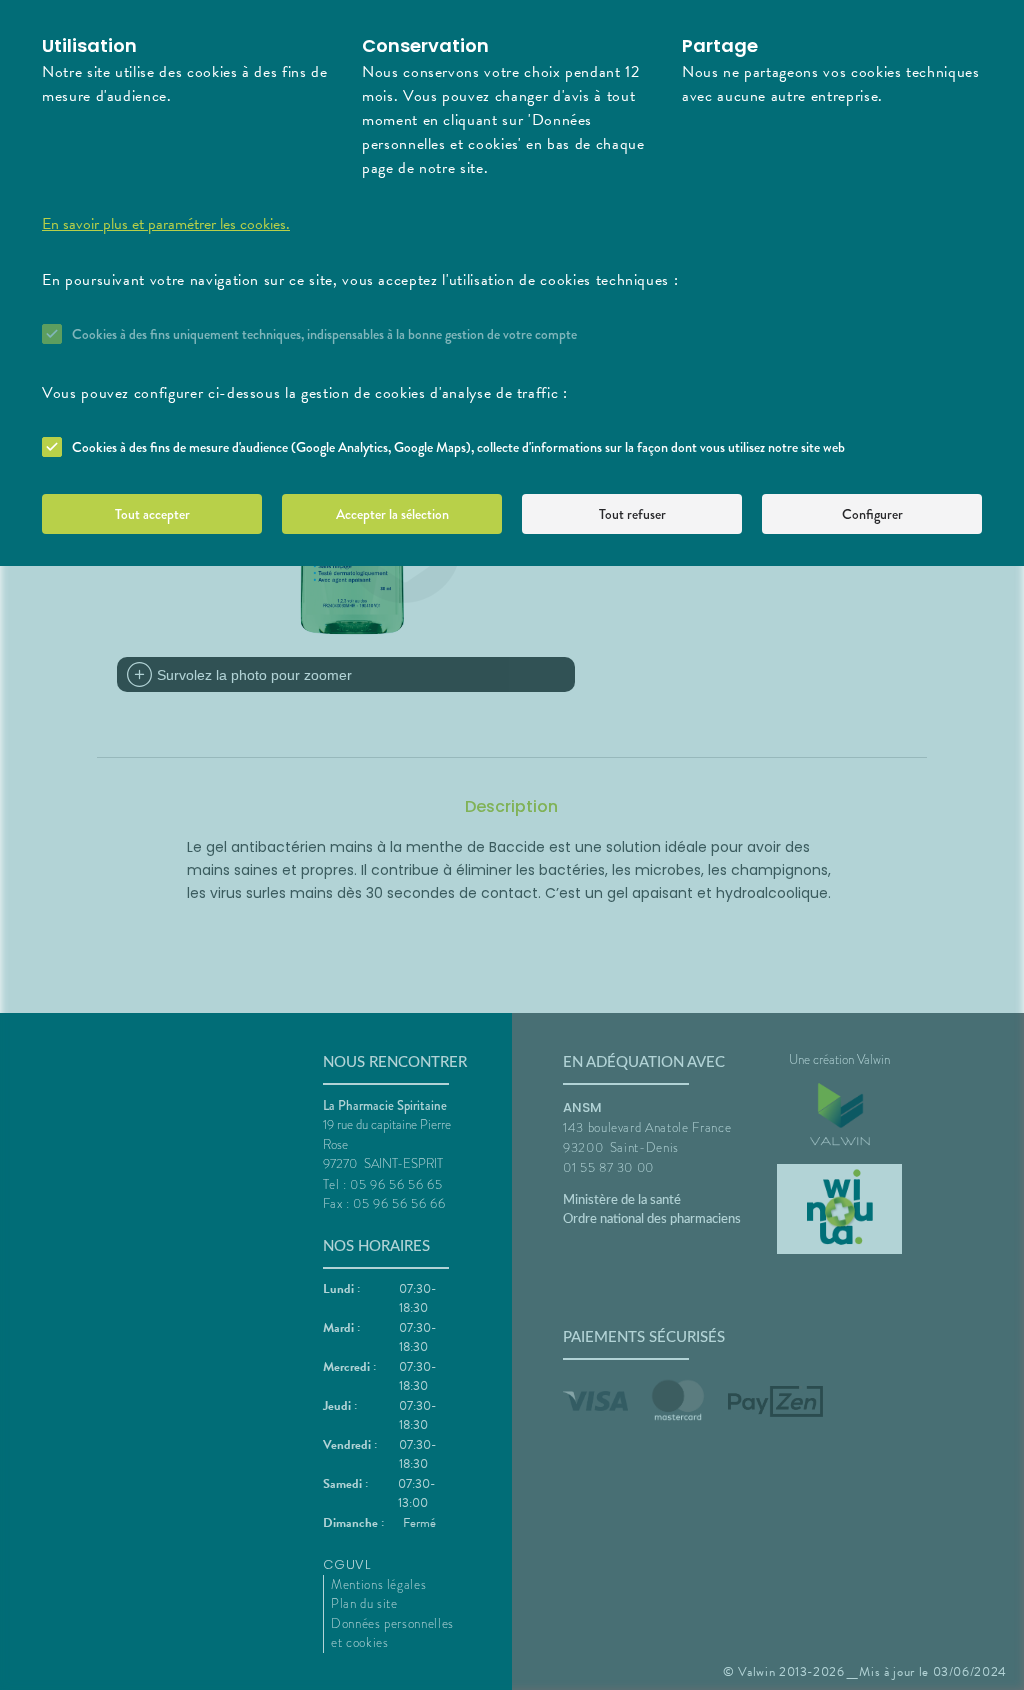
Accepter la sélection (392, 514)
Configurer (872, 514)
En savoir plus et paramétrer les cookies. (166, 224)
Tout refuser (632, 514)
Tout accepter (152, 514)
